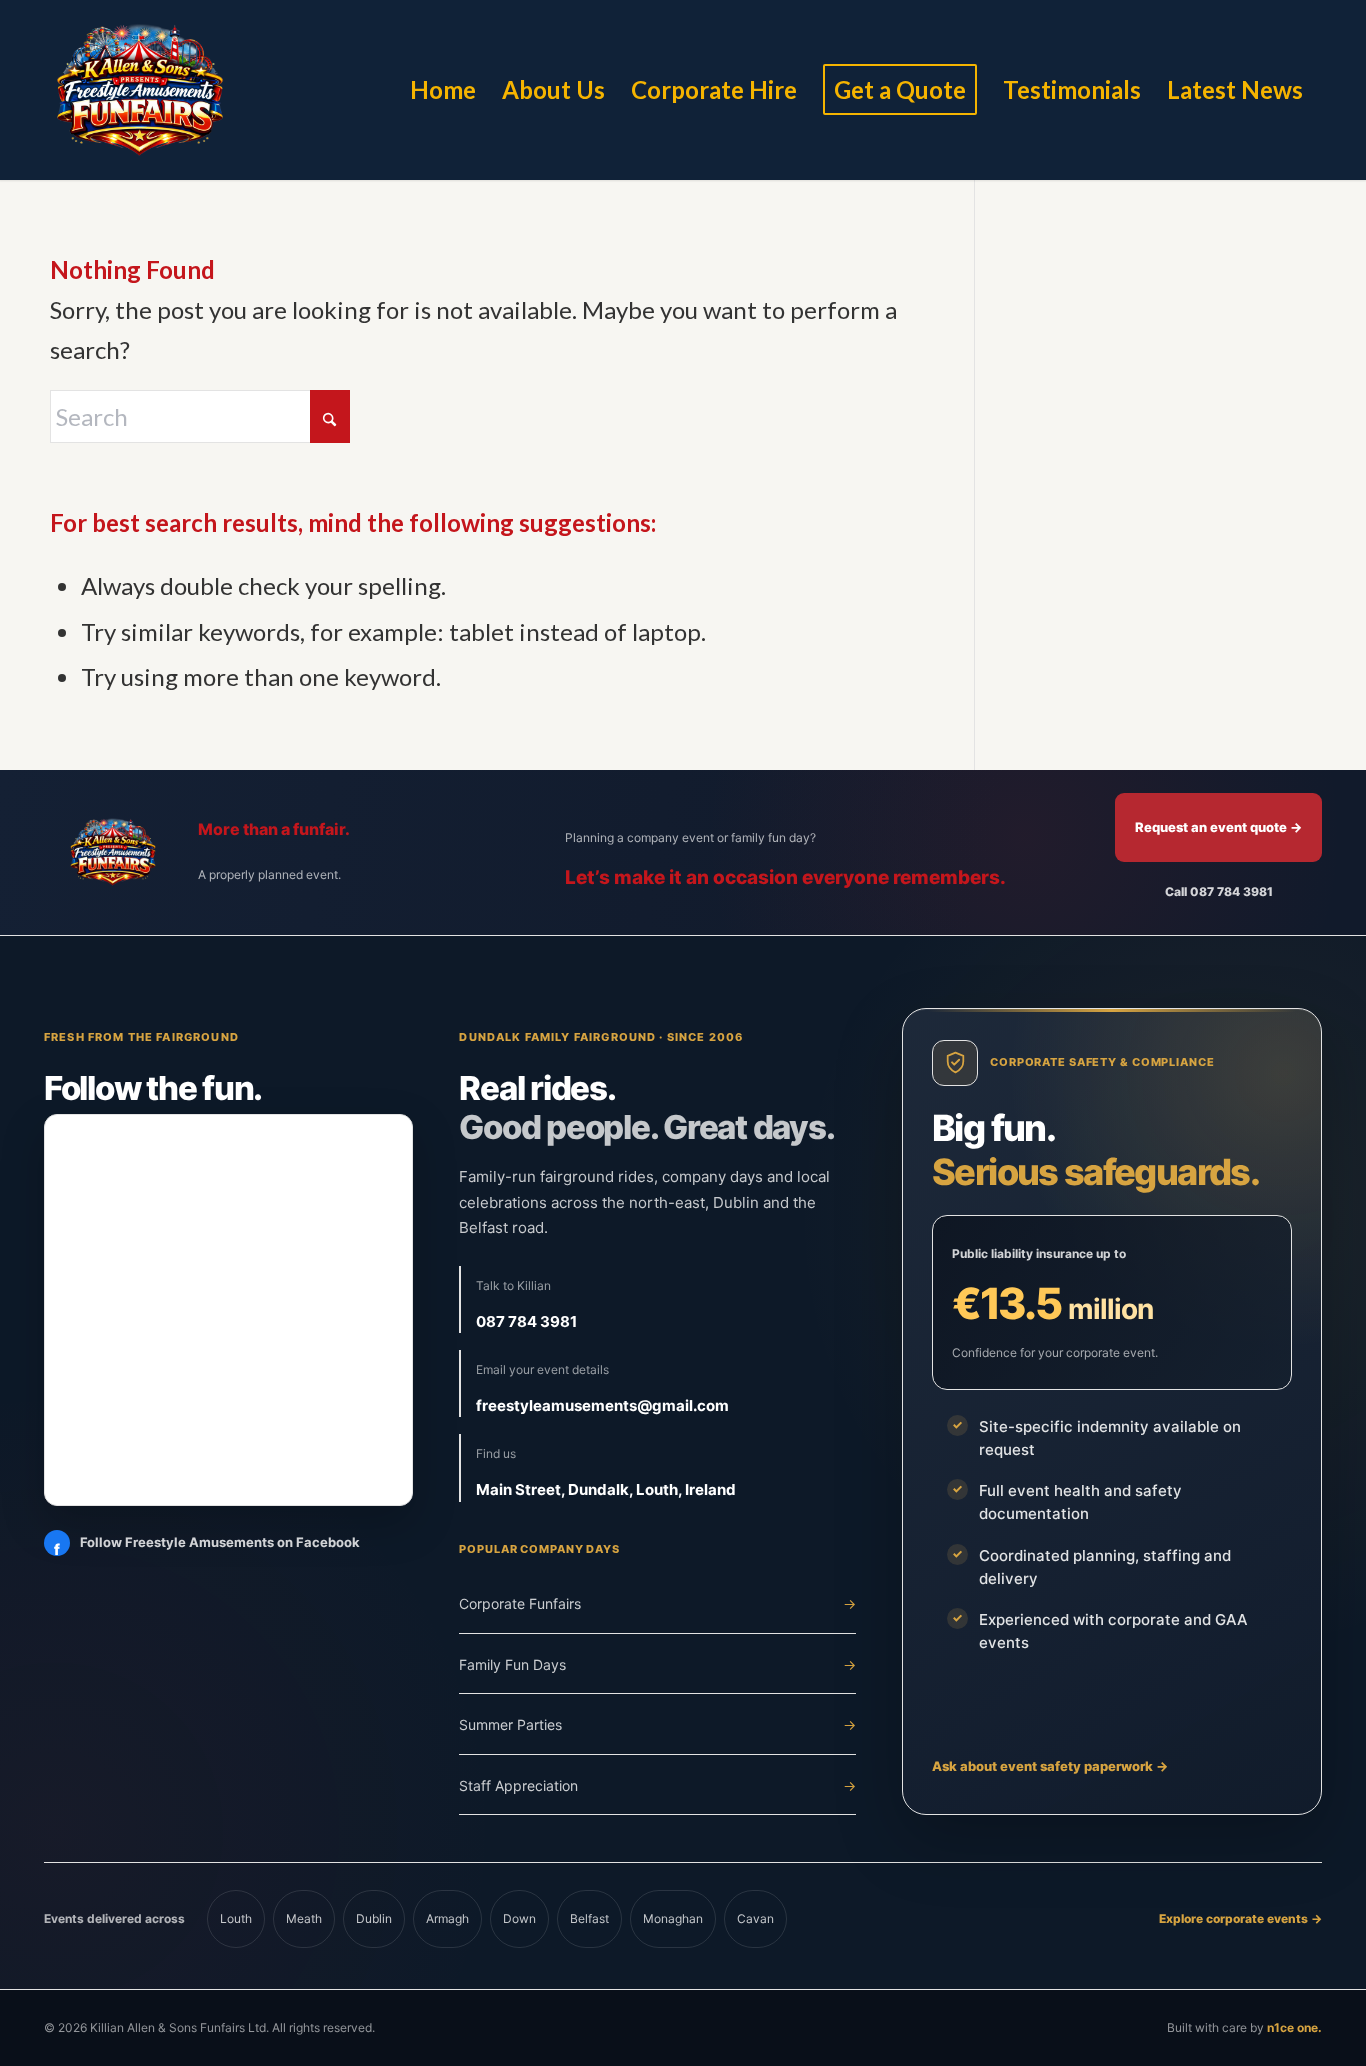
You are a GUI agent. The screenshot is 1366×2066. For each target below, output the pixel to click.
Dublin (374, 1918)
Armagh (447, 1918)
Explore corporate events (1240, 1918)
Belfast (589, 1918)
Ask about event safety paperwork (1050, 1766)
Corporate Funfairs (657, 1603)
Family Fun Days (657, 1664)
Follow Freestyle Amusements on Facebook (207, 1546)
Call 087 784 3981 (1219, 891)
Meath (304, 1918)
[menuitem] (443, 90)
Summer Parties (657, 1724)
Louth (236, 1918)
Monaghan (673, 1918)
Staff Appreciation (657, 1785)
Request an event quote (1218, 827)
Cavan (755, 1918)
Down (519, 1918)
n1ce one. (1294, 2027)
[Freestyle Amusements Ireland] (140, 90)
